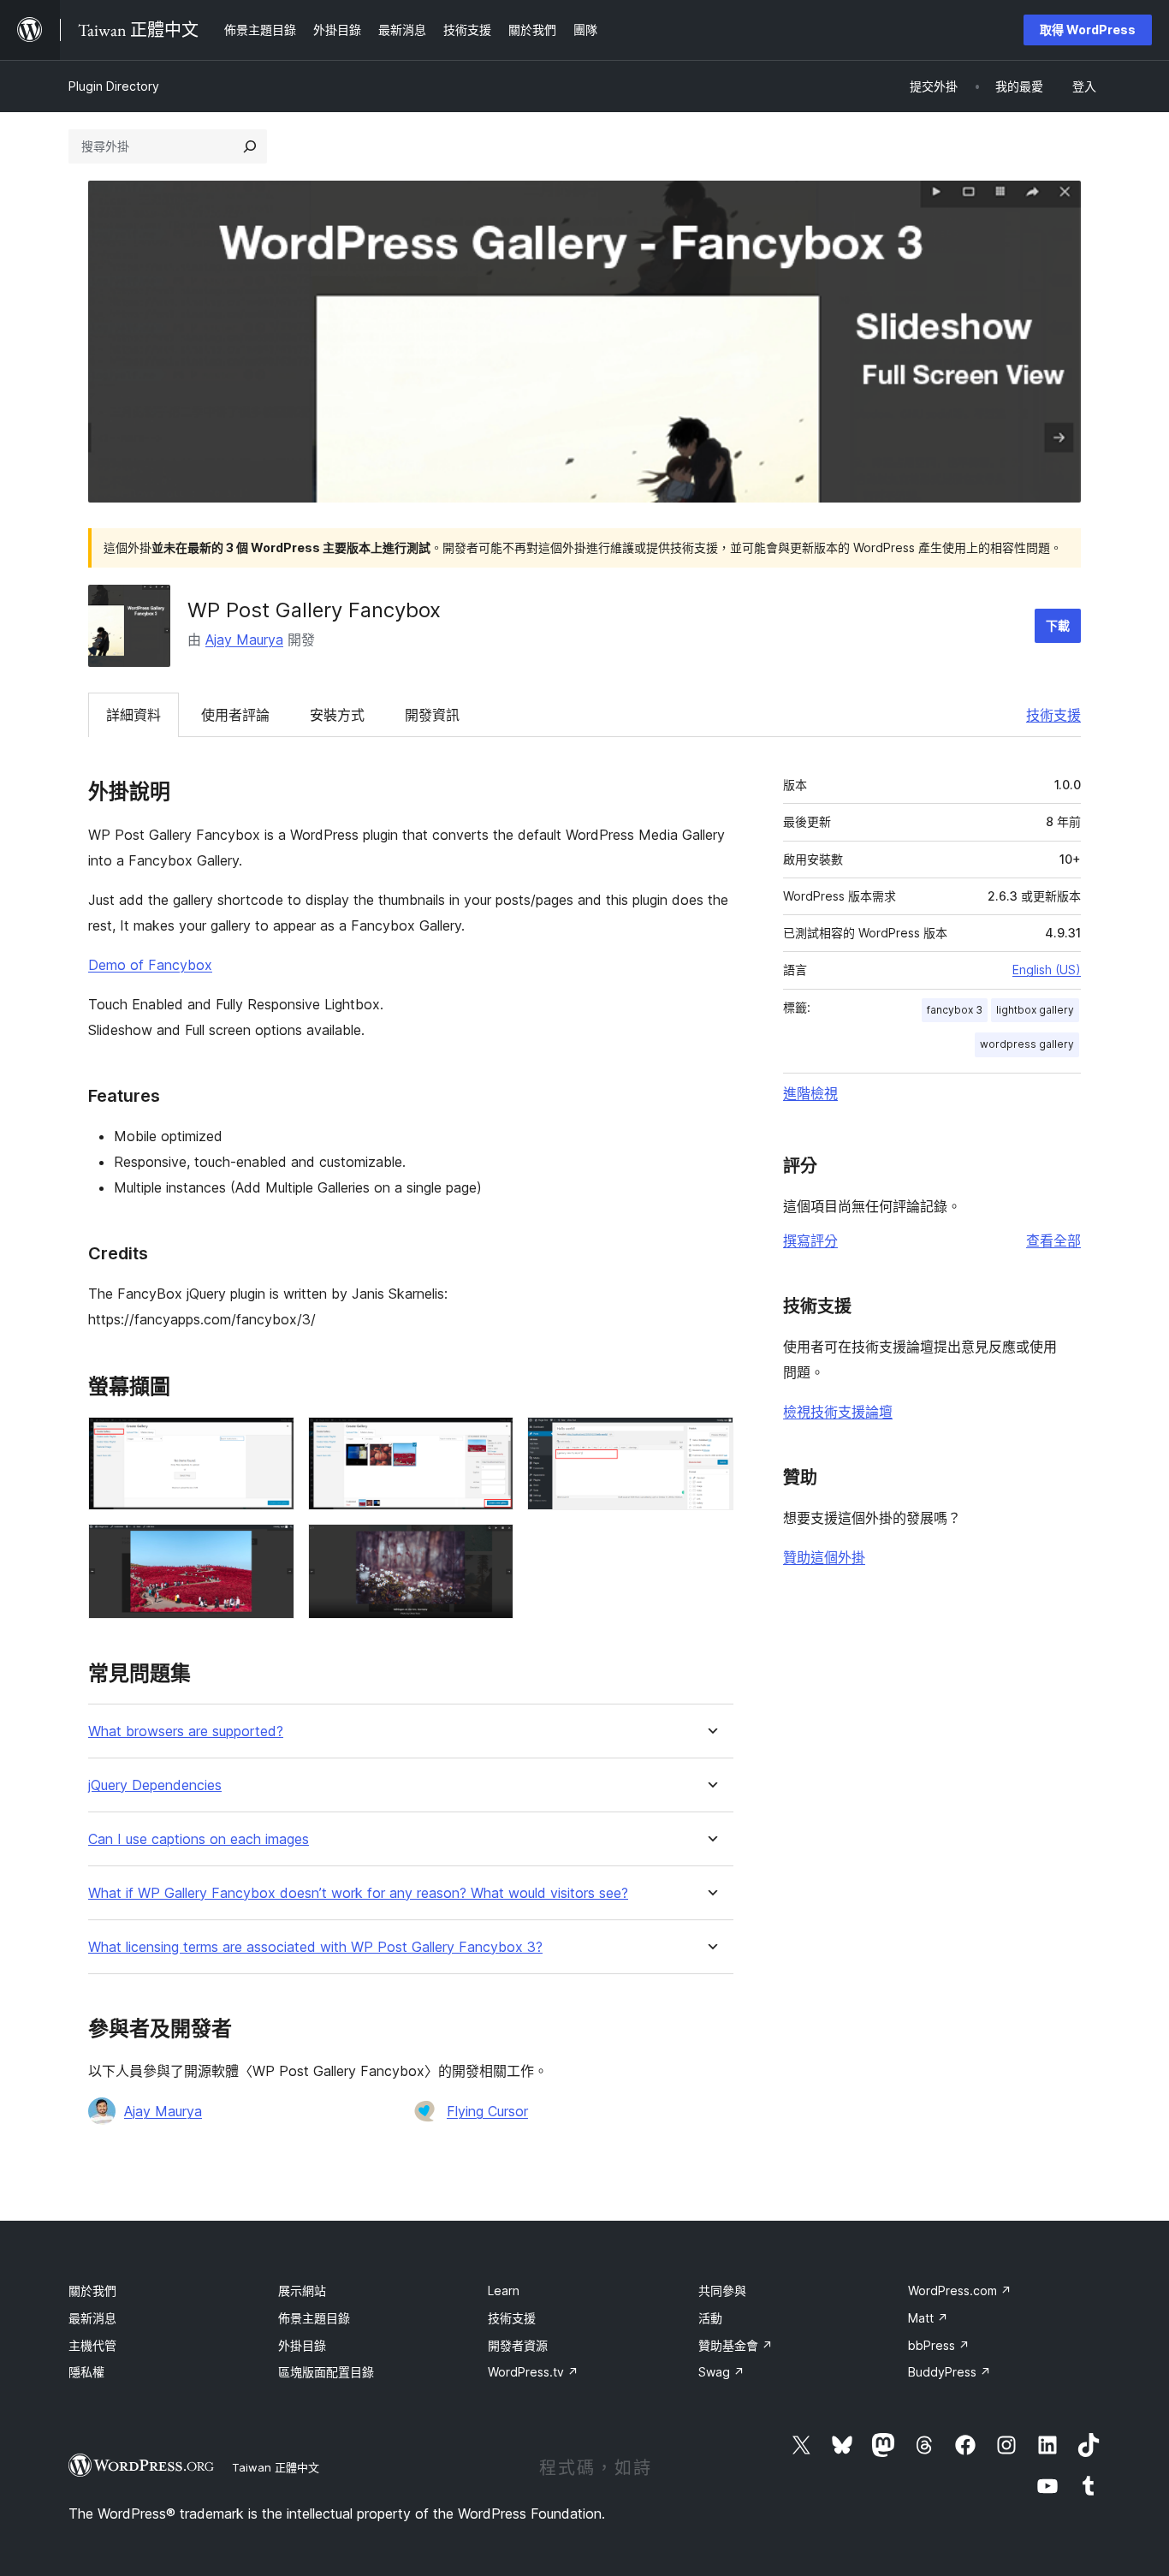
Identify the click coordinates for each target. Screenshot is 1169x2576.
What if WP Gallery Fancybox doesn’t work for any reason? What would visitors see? (358, 1893)
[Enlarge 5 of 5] (490, 1547)
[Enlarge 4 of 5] (271, 1547)
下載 (1058, 625)
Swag (721, 2372)
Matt (928, 2318)
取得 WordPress (1088, 30)
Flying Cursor (487, 2111)
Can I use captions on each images (199, 1839)
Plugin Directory (114, 86)
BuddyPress (949, 2372)
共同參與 (722, 2290)
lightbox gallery (1035, 1010)
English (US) (1047, 970)
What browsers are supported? (186, 1731)
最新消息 (92, 2318)
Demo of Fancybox (150, 965)
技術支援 (1053, 715)
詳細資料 (134, 715)
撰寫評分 (810, 1240)
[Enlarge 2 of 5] (490, 1440)
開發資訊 (432, 715)
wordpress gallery (1027, 1044)
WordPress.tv (533, 2372)
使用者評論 (235, 715)
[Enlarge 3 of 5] (710, 1440)
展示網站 (302, 2290)
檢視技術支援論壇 (838, 1412)
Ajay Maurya (244, 640)
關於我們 (92, 2290)
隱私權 (86, 2372)
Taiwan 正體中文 (276, 2467)
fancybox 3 (955, 1010)
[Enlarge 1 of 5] (271, 1440)
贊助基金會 (736, 2345)
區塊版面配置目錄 (326, 2372)
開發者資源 (518, 2345)
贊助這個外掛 (824, 1557)
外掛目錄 (302, 2345)
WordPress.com (960, 2290)
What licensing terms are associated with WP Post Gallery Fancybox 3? (315, 1947)
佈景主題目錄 (314, 2318)
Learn (504, 2290)
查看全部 (1053, 1240)
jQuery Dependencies (155, 1785)
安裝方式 (337, 715)
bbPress (939, 2345)
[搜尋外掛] (250, 146)
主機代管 (92, 2345)
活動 (710, 2318)
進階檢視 (810, 1093)
